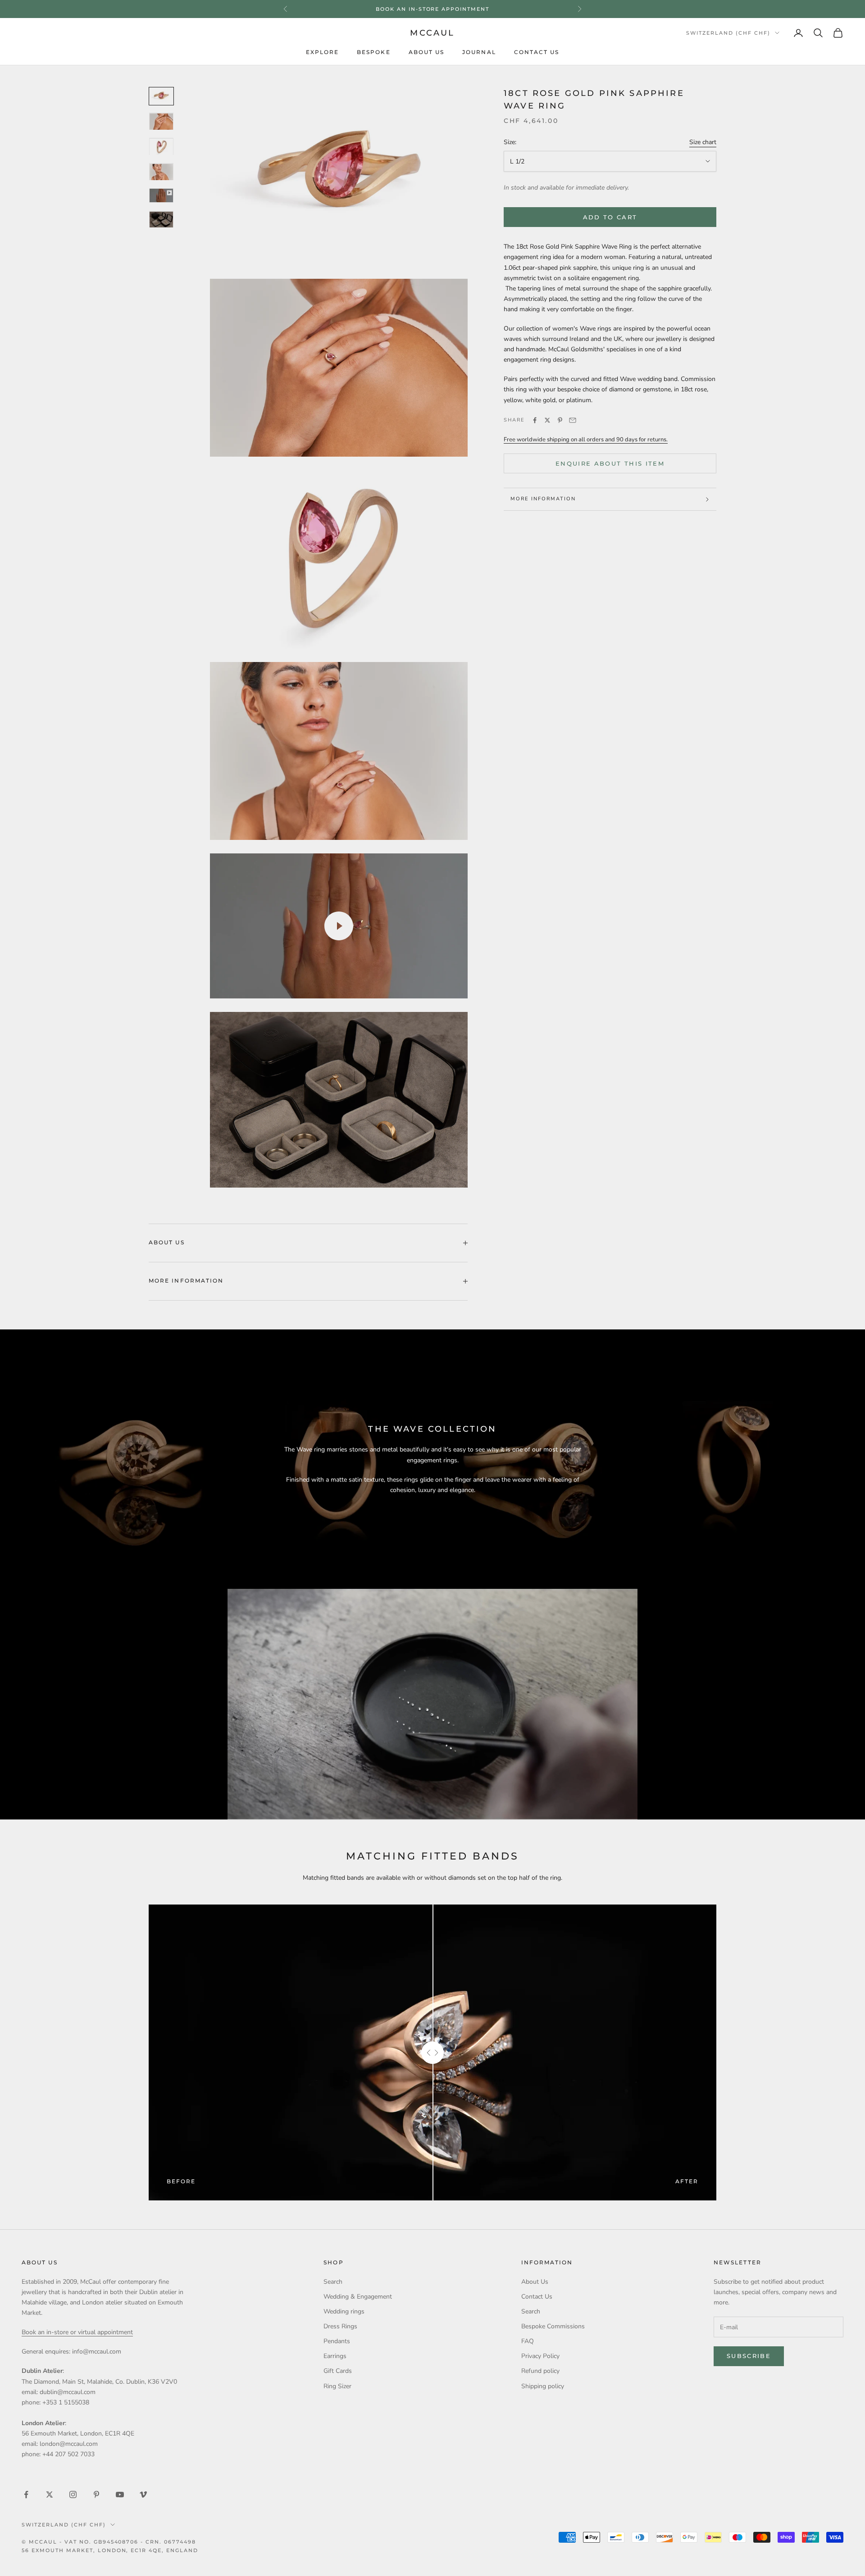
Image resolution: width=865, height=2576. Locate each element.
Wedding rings (344, 2311)
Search (333, 2282)
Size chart (703, 143)
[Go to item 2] (161, 122)
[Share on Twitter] (547, 420)
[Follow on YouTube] (120, 2494)
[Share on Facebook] (535, 420)
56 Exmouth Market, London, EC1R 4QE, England (110, 2550)
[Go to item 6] (161, 220)
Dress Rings (340, 2326)
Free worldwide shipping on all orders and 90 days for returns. (586, 440)
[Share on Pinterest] (560, 420)
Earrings (335, 2356)
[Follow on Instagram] (73, 2494)
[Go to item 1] (161, 96)
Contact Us (537, 52)
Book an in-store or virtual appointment (77, 2332)
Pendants (337, 2341)
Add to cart (610, 217)
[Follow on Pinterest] (96, 2494)
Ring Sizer (337, 2386)
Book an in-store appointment (432, 9)
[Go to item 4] (161, 172)
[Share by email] (573, 420)
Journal (479, 52)
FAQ (528, 2341)
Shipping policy (543, 2386)
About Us (427, 52)
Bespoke (374, 52)
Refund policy (540, 2371)
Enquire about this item (610, 463)
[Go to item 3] (161, 147)
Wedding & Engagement (358, 2297)
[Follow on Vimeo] (143, 2494)
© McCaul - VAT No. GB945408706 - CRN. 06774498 (109, 2542)
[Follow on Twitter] (50, 2494)
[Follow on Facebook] (26, 2494)
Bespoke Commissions (553, 2326)
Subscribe (749, 2356)
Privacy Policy (540, 2356)
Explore (323, 52)
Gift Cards (338, 2371)
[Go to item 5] (161, 196)
